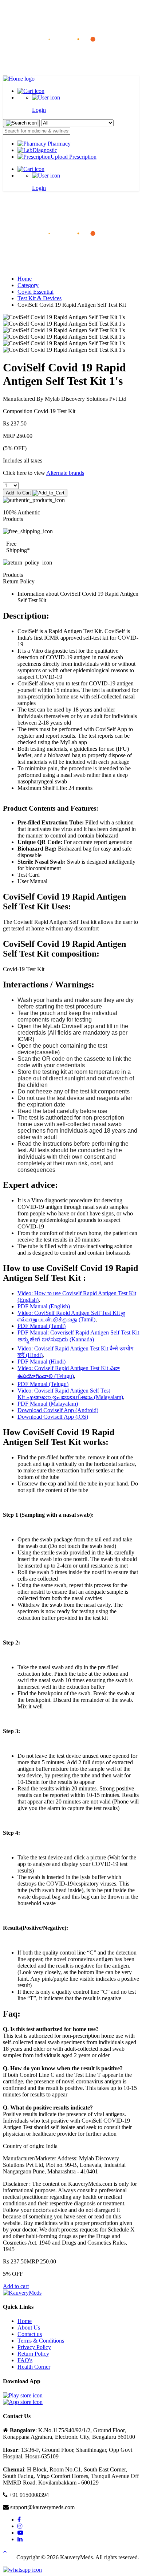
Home (25, 279)
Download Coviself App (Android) (58, 1410)
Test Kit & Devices (40, 298)
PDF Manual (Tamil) (42, 1326)
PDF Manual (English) (44, 1306)
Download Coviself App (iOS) (53, 1417)
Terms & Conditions (41, 2341)
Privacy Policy (34, 2347)
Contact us (30, 2334)
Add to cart (16, 2286)
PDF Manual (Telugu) (43, 1384)
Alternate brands (65, 473)
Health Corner (34, 2367)
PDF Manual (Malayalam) (48, 1404)
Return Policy (33, 2354)
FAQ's (25, 2360)
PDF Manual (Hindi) (42, 1362)
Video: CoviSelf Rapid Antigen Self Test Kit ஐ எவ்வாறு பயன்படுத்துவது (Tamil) (71, 1316)
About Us (29, 2328)
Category (28, 285)
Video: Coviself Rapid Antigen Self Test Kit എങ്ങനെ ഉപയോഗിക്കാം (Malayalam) (70, 1394)
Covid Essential (35, 292)
